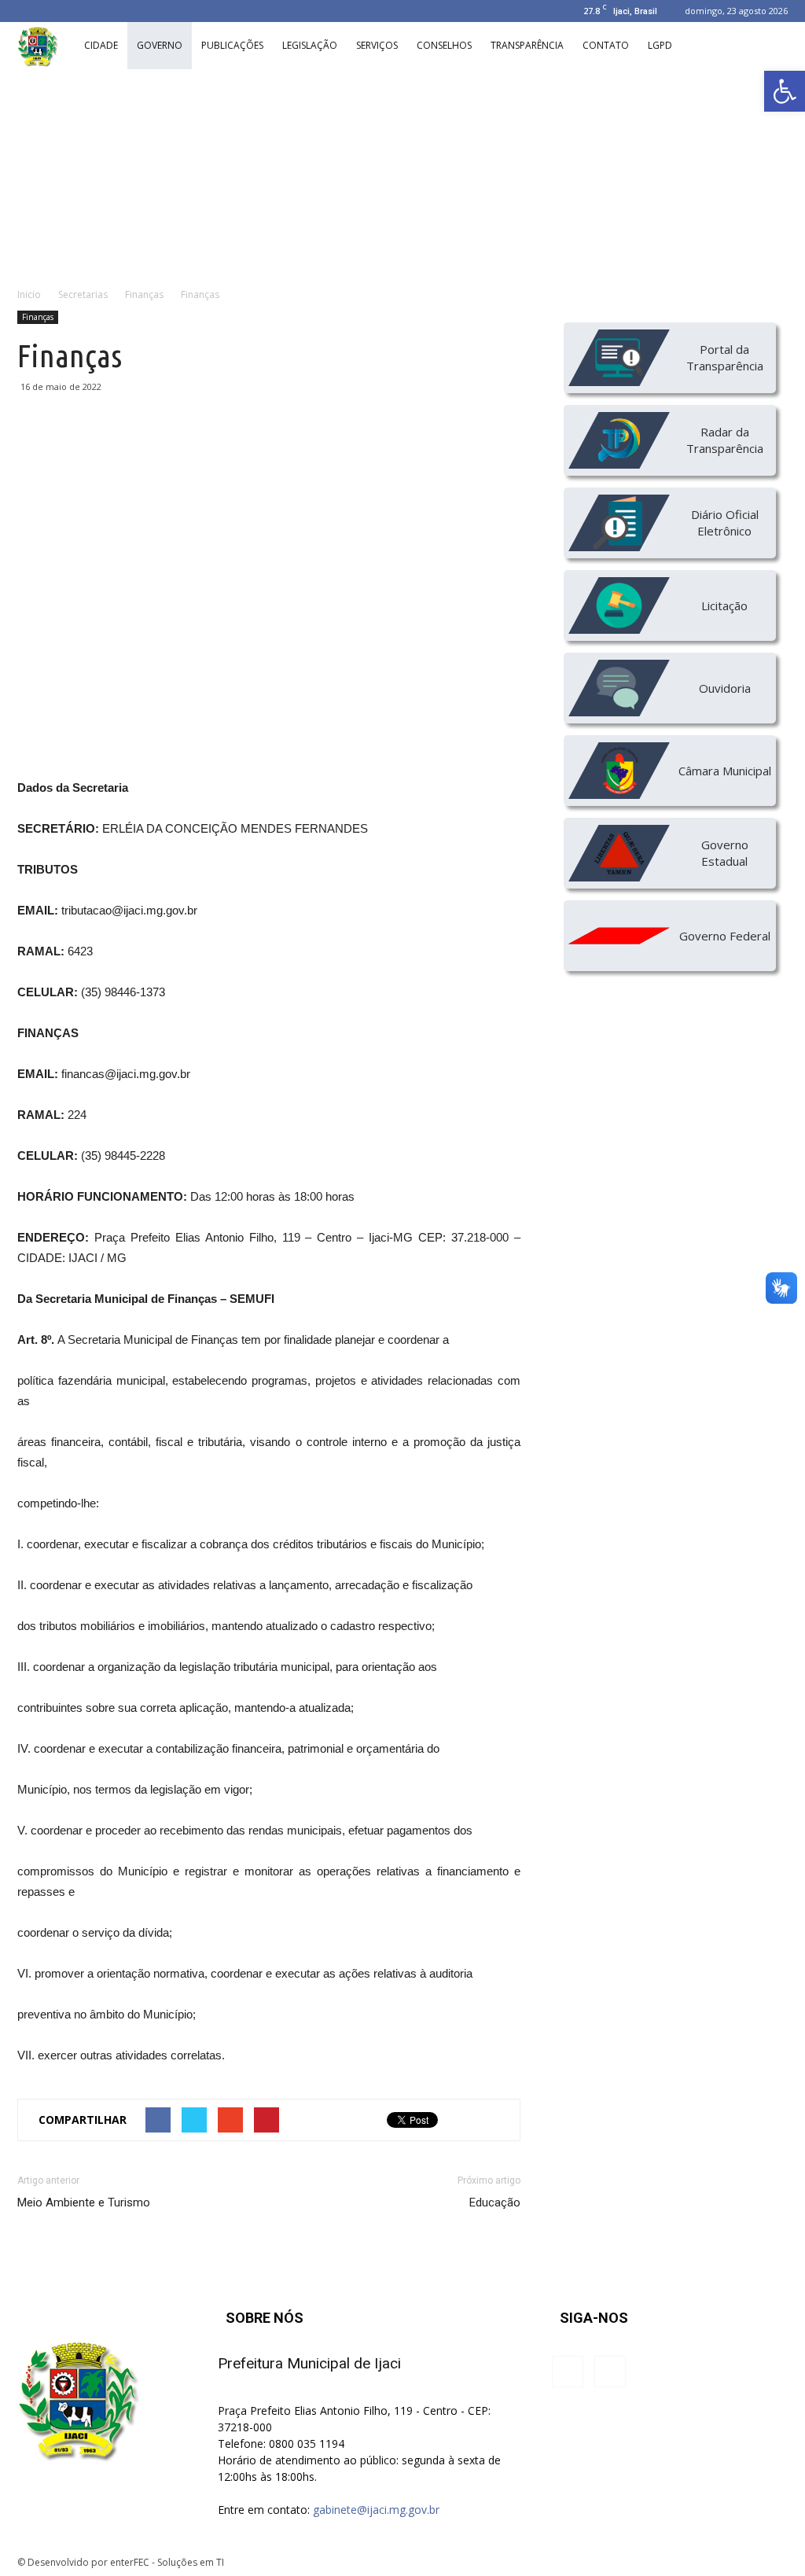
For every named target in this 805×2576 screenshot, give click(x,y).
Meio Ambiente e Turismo (84, 2202)
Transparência (527, 45)
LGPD (660, 45)
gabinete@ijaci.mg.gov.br (376, 2510)
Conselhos (444, 45)
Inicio (29, 294)
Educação (495, 2202)
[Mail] (55, 11)
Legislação (310, 45)
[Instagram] (29, 11)
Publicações (232, 45)
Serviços (377, 45)
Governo (160, 45)
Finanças (38, 317)
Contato (606, 45)
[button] (785, 91)
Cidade (101, 45)
